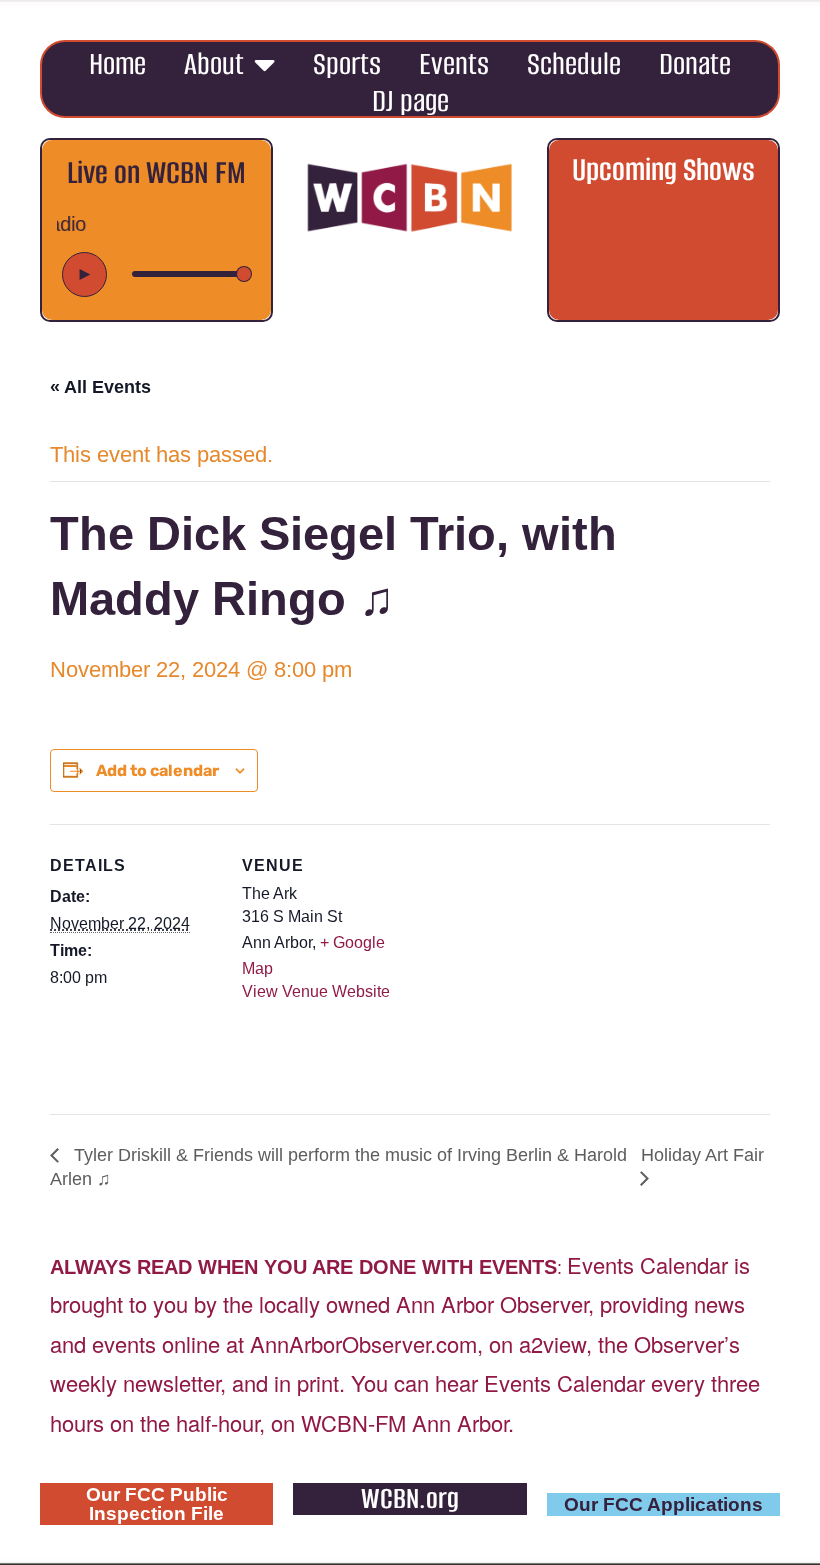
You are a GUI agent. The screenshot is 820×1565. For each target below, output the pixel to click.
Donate (695, 63)
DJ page (410, 101)
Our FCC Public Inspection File (157, 1504)
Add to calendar (157, 770)
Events (454, 63)
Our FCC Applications (663, 1504)
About (214, 63)
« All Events (100, 387)
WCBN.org (410, 1498)
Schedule (574, 63)
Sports (347, 63)
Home (117, 63)
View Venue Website (316, 991)
